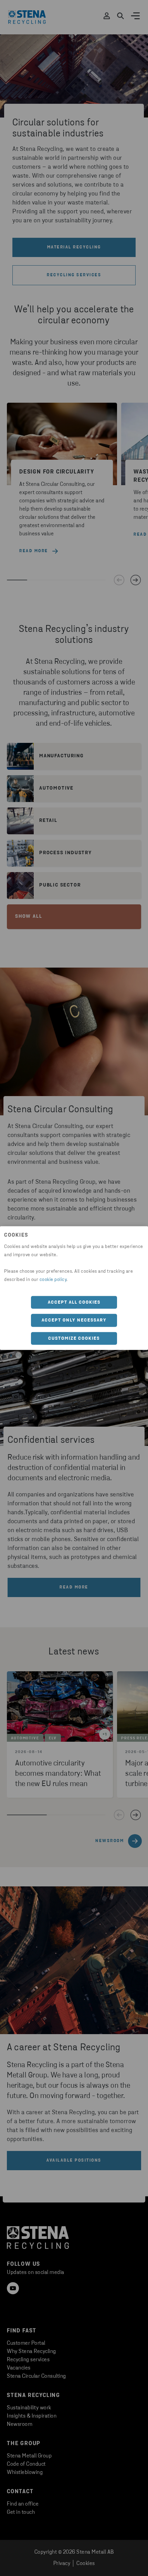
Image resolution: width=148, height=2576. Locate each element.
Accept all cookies (74, 1302)
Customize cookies (74, 1338)
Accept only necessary (74, 1320)
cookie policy (53, 1279)
